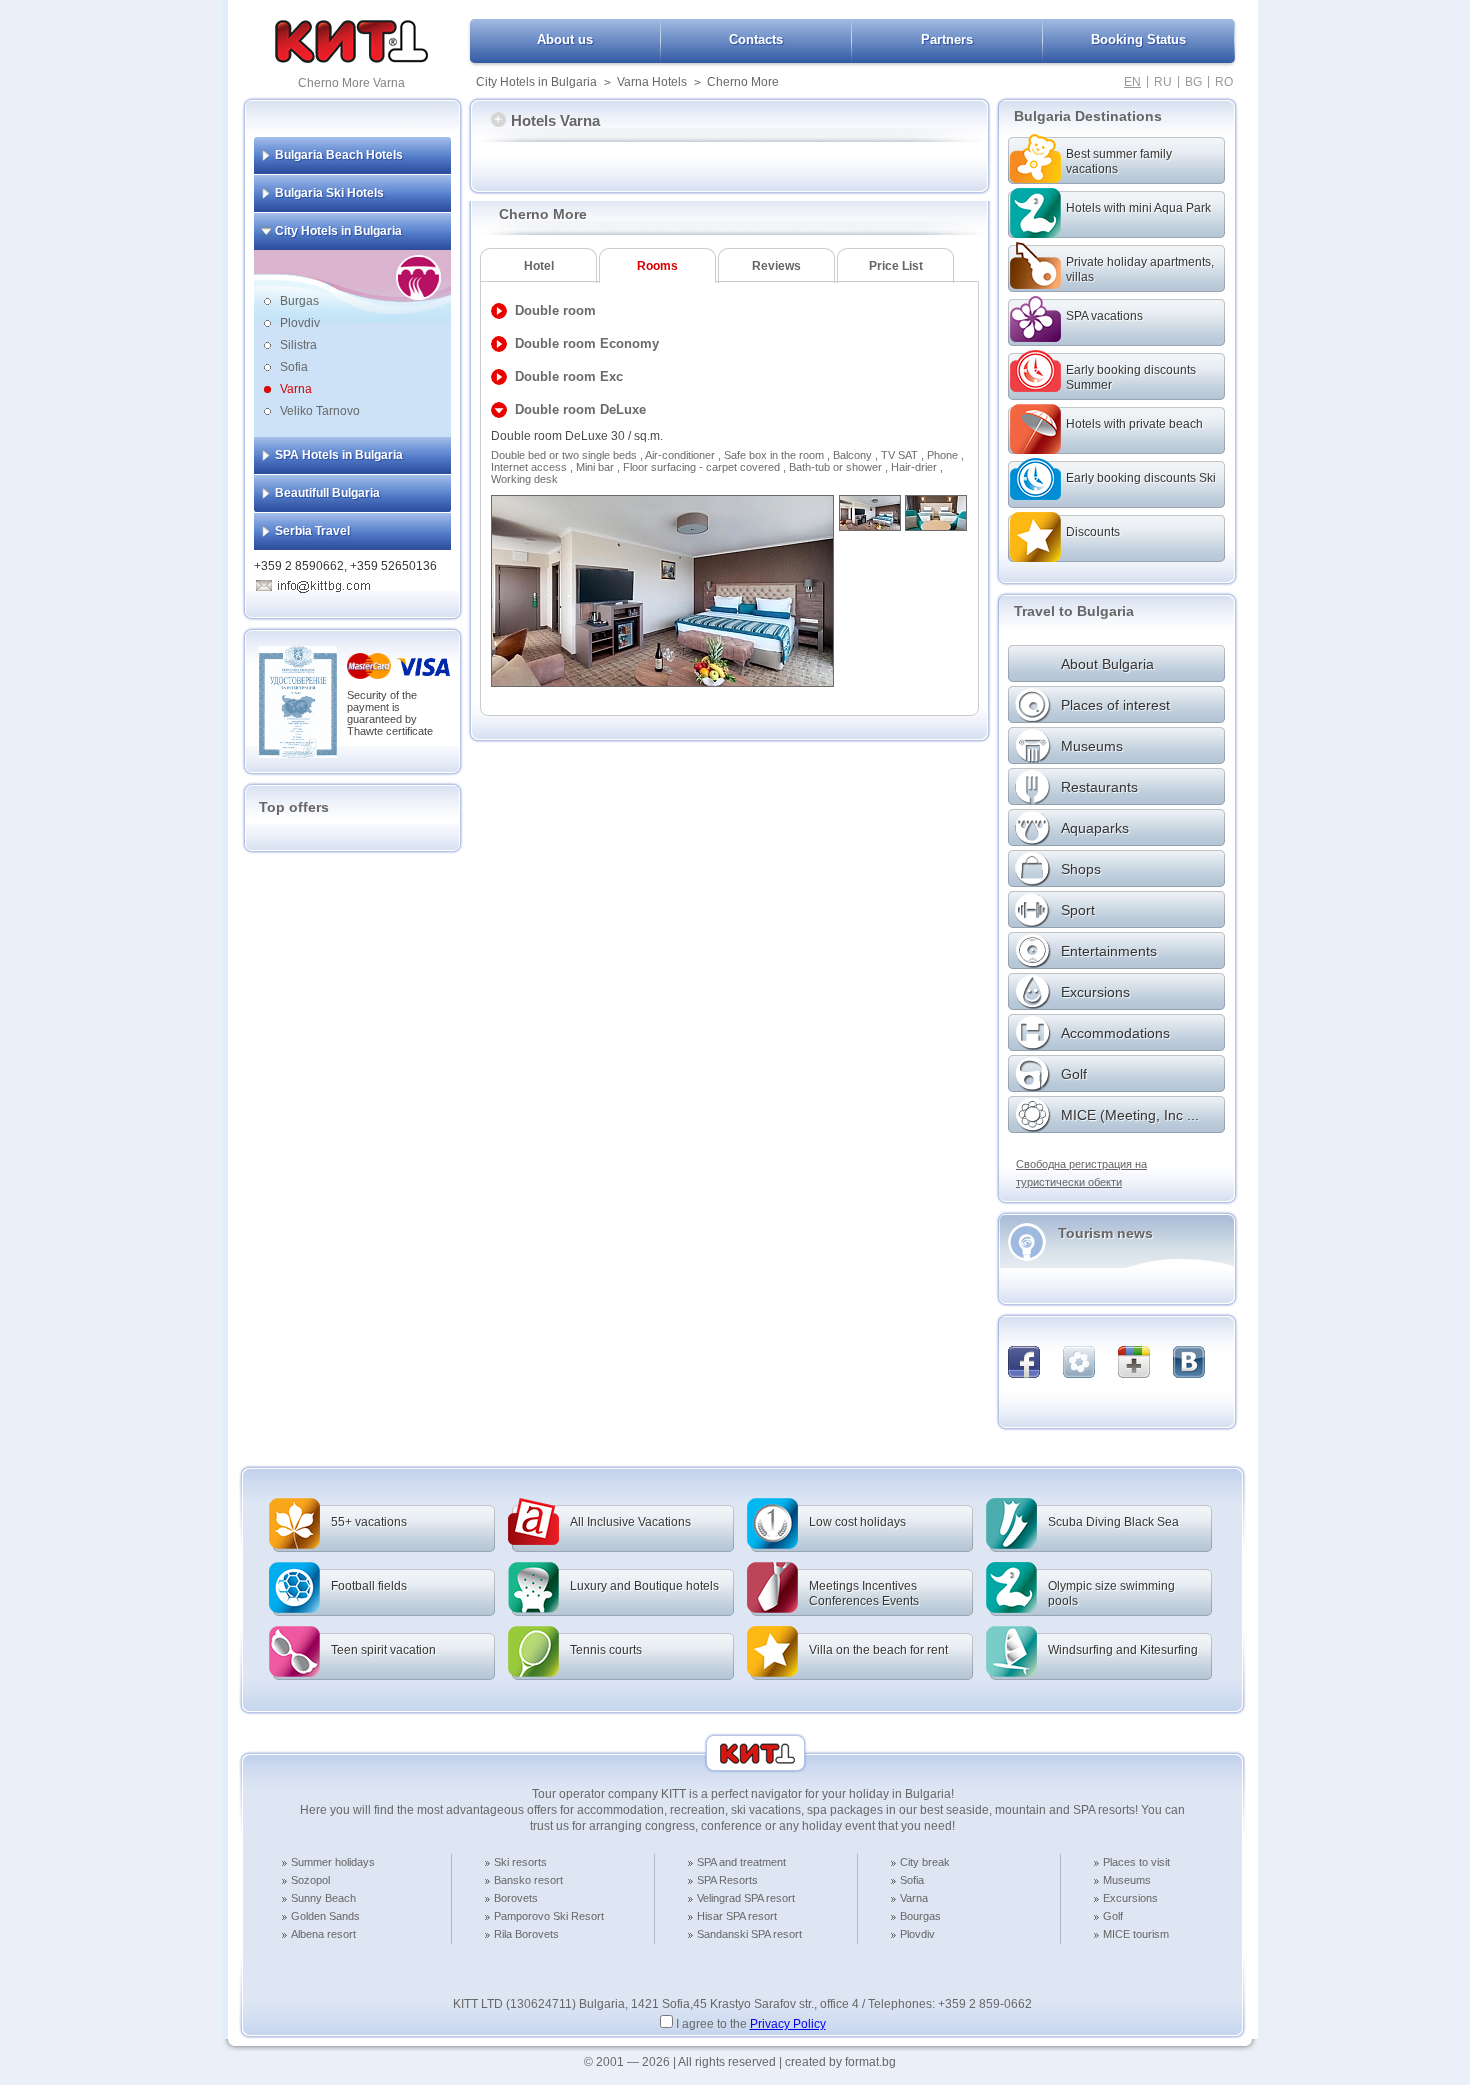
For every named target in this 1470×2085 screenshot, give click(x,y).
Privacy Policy (788, 2024)
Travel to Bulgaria (1074, 611)
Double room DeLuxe (580, 409)
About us (565, 39)
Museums (1127, 1880)
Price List (896, 266)
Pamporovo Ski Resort (549, 1916)
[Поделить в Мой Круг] (1079, 1362)
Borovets (516, 1898)
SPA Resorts (727, 1880)
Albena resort (323, 1934)
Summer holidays (333, 1862)
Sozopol (310, 1880)
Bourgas (920, 1916)
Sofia (294, 367)
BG (1193, 82)
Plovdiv (300, 323)
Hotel (539, 266)
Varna (296, 389)
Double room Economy (587, 343)
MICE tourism (1136, 1934)
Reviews (776, 266)
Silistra (298, 345)
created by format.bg (840, 2062)
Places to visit (1136, 1862)
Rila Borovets (526, 1934)
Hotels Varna (555, 120)
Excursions (1130, 1898)
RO (1224, 82)
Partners (947, 39)
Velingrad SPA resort (746, 1898)
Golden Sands (325, 1916)
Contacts (756, 39)
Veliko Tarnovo (320, 411)
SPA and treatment (741, 1862)
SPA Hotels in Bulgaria (339, 455)
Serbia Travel (312, 531)
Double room (555, 310)
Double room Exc (569, 376)
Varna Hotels (652, 82)
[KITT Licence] (298, 754)
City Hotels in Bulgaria (536, 82)
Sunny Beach (323, 1898)
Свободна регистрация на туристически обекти (1081, 1173)
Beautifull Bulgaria (327, 493)
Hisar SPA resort (737, 1916)
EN (1132, 82)
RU (1163, 82)
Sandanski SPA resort (749, 1934)
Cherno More (743, 82)
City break (925, 1862)
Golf (1113, 1916)
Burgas (299, 301)
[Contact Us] (324, 583)
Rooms (657, 266)
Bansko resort (528, 1880)
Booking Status (1138, 39)
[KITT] (351, 59)
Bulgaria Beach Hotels (339, 155)
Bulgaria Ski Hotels (329, 193)
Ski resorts (520, 1862)
